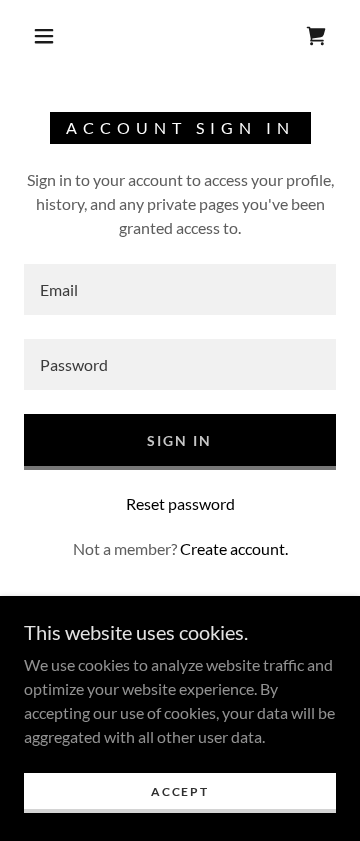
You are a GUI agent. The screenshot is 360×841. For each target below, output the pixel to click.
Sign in (179, 440)
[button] (44, 36)
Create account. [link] (234, 548)
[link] (316, 36)
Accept (179, 791)
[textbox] (180, 289)
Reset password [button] (180, 503)
